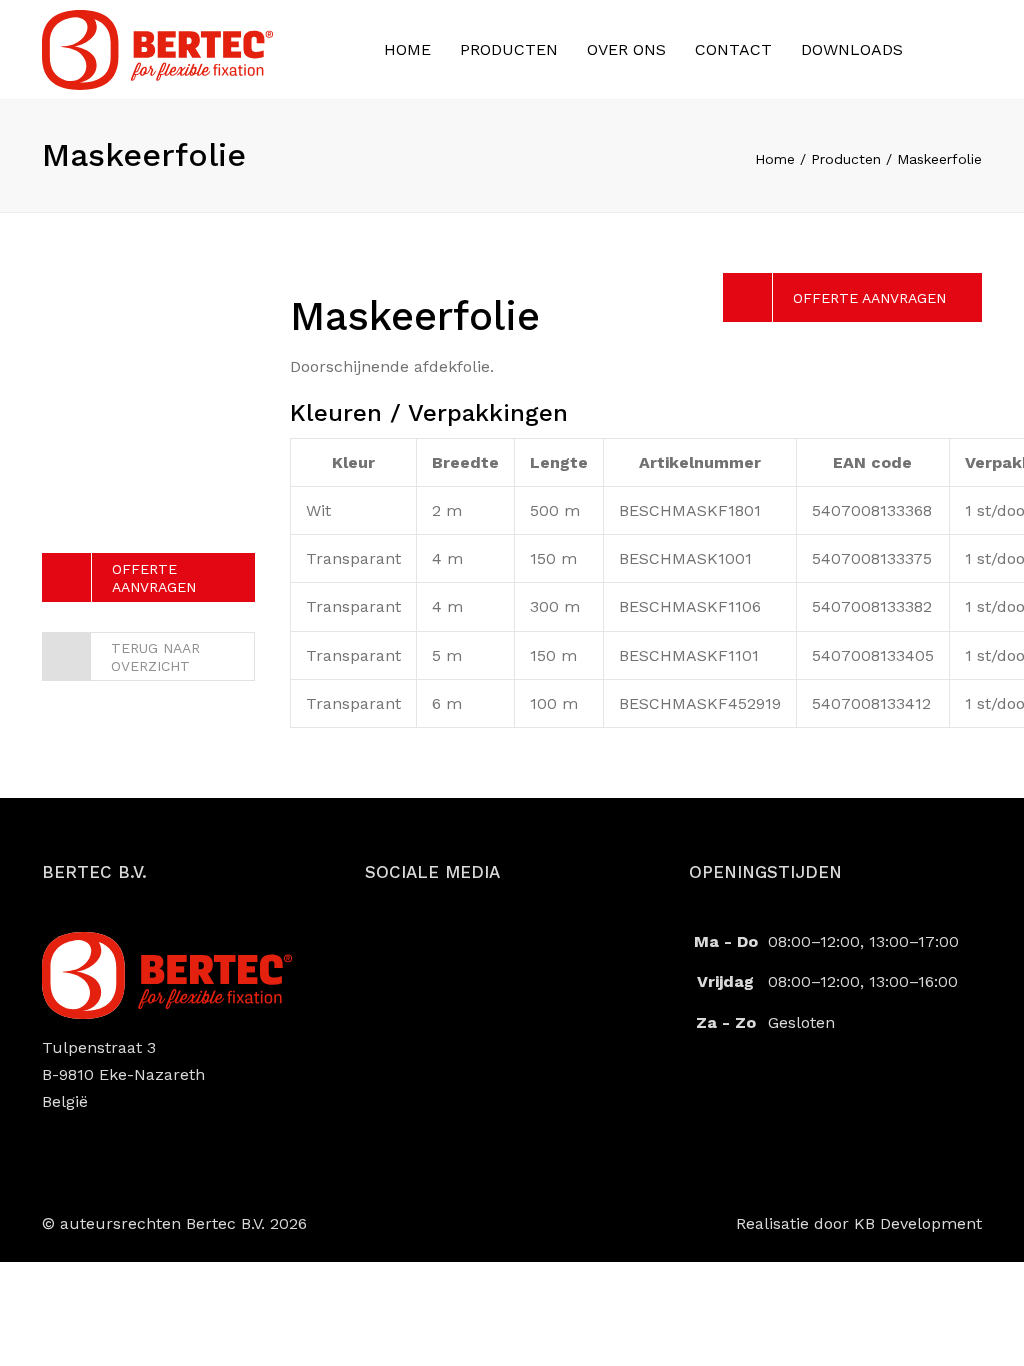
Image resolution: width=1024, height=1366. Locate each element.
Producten (509, 49)
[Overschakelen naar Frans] (932, 48)
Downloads (852, 49)
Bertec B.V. (225, 1223)
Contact (733, 49)
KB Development (918, 1223)
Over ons (626, 49)
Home (407, 49)
